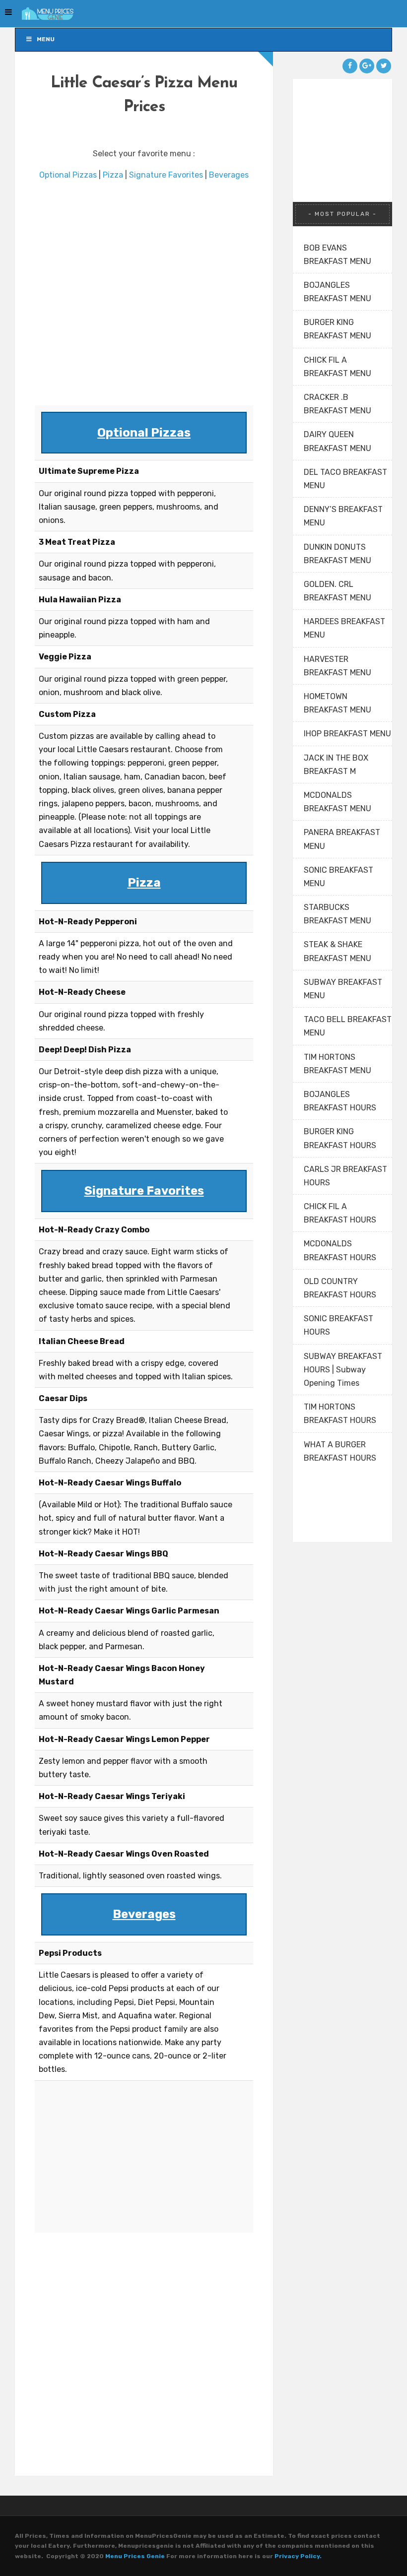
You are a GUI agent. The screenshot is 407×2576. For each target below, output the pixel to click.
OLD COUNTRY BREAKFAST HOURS (340, 1288)
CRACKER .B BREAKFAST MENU (338, 404)
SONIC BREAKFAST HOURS (339, 1325)
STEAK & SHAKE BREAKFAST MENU (338, 951)
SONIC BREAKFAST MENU (339, 877)
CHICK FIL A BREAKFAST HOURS (340, 1213)
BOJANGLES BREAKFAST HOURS (340, 1101)
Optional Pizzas (68, 175)
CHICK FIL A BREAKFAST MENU (338, 367)
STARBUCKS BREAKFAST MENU (338, 914)
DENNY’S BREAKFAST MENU (343, 516)
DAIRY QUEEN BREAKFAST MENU (338, 441)
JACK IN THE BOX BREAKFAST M (336, 765)
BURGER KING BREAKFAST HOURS (340, 1138)
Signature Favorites (166, 175)
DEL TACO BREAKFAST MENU (345, 479)
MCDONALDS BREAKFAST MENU (338, 802)
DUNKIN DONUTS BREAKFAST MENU (338, 554)
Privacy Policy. (298, 2556)
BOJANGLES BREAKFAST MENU (338, 292)
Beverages (229, 175)
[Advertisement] (144, 294)
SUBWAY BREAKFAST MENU (343, 989)
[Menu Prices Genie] (45, 14)
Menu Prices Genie (135, 2556)
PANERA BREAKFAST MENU (342, 839)
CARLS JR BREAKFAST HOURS (345, 1176)
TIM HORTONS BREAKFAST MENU (338, 1064)
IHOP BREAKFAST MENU (347, 734)
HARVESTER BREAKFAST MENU (338, 666)
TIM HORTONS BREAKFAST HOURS (340, 1414)
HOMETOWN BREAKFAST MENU (338, 703)
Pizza (113, 175)
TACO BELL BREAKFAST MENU (348, 1026)
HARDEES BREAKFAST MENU (344, 628)
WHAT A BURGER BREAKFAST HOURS (340, 1451)
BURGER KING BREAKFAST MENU (338, 329)
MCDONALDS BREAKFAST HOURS (340, 1250)
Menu (46, 39)
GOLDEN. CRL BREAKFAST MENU (338, 591)
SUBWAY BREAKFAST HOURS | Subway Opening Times (343, 1370)
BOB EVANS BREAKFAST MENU (338, 255)
